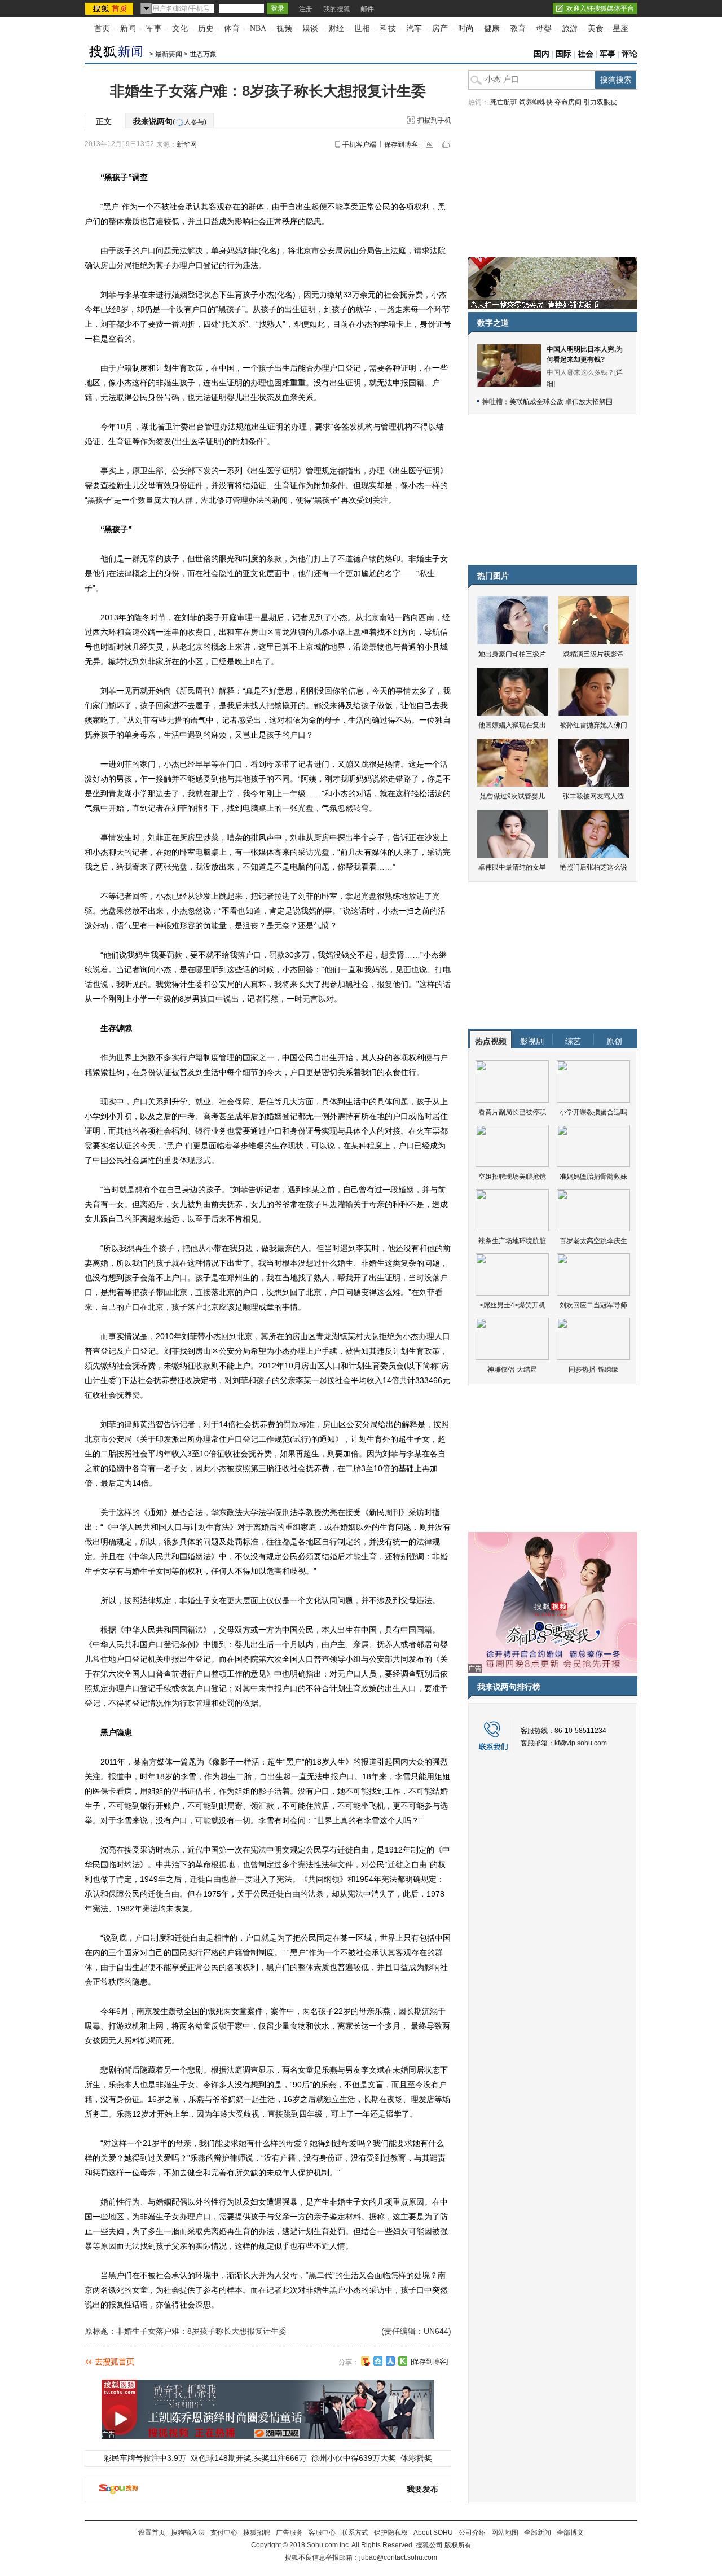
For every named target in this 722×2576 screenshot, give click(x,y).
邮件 (367, 9)
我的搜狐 (337, 9)
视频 (284, 28)
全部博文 (570, 2533)
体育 (232, 28)
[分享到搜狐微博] (366, 2361)
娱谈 (310, 28)
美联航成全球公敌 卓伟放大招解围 (561, 402)
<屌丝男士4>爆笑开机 (512, 1305)
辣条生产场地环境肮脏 (512, 1241)
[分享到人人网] (390, 2361)
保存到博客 (401, 144)
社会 (585, 54)
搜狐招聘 (257, 2533)
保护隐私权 (391, 2533)
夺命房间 (568, 102)
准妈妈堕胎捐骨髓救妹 (593, 1177)
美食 (596, 28)
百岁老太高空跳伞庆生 (593, 1241)
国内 (541, 54)
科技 (388, 28)
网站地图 (505, 2533)
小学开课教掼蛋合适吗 (593, 1112)
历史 (206, 28)
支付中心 (224, 2533)
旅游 (570, 28)
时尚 (466, 28)
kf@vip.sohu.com (581, 1743)
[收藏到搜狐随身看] (403, 2361)
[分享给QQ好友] (378, 2361)
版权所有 (458, 2545)
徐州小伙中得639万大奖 (354, 2458)
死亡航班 (504, 102)
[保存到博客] (429, 2362)
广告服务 (289, 2533)
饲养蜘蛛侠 (536, 102)
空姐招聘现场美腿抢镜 (512, 1177)
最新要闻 (169, 54)
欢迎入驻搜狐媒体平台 (600, 8)
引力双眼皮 (600, 102)
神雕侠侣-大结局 (512, 1370)
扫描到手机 (434, 120)
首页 (102, 28)
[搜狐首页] (110, 8)
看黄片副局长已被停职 (512, 1112)
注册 (306, 9)
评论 (629, 54)
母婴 (544, 28)
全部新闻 (538, 2533)
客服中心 (322, 2533)
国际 (563, 54)
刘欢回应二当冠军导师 (593, 1305)
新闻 (128, 28)
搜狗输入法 (188, 2533)
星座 (620, 28)
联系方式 (355, 2533)
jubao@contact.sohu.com (398, 2557)
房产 (440, 28)
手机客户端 (359, 144)
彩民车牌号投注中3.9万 (145, 2458)
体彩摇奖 (416, 2458)
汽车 (414, 28)
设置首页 (152, 2533)
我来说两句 (170, 121)
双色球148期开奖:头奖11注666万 (249, 2458)
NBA (258, 28)
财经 (336, 28)
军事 (154, 28)
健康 (492, 28)
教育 (518, 28)
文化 (180, 28)
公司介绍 (472, 2533)
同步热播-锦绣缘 (593, 1370)
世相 (362, 28)
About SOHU (433, 2533)
